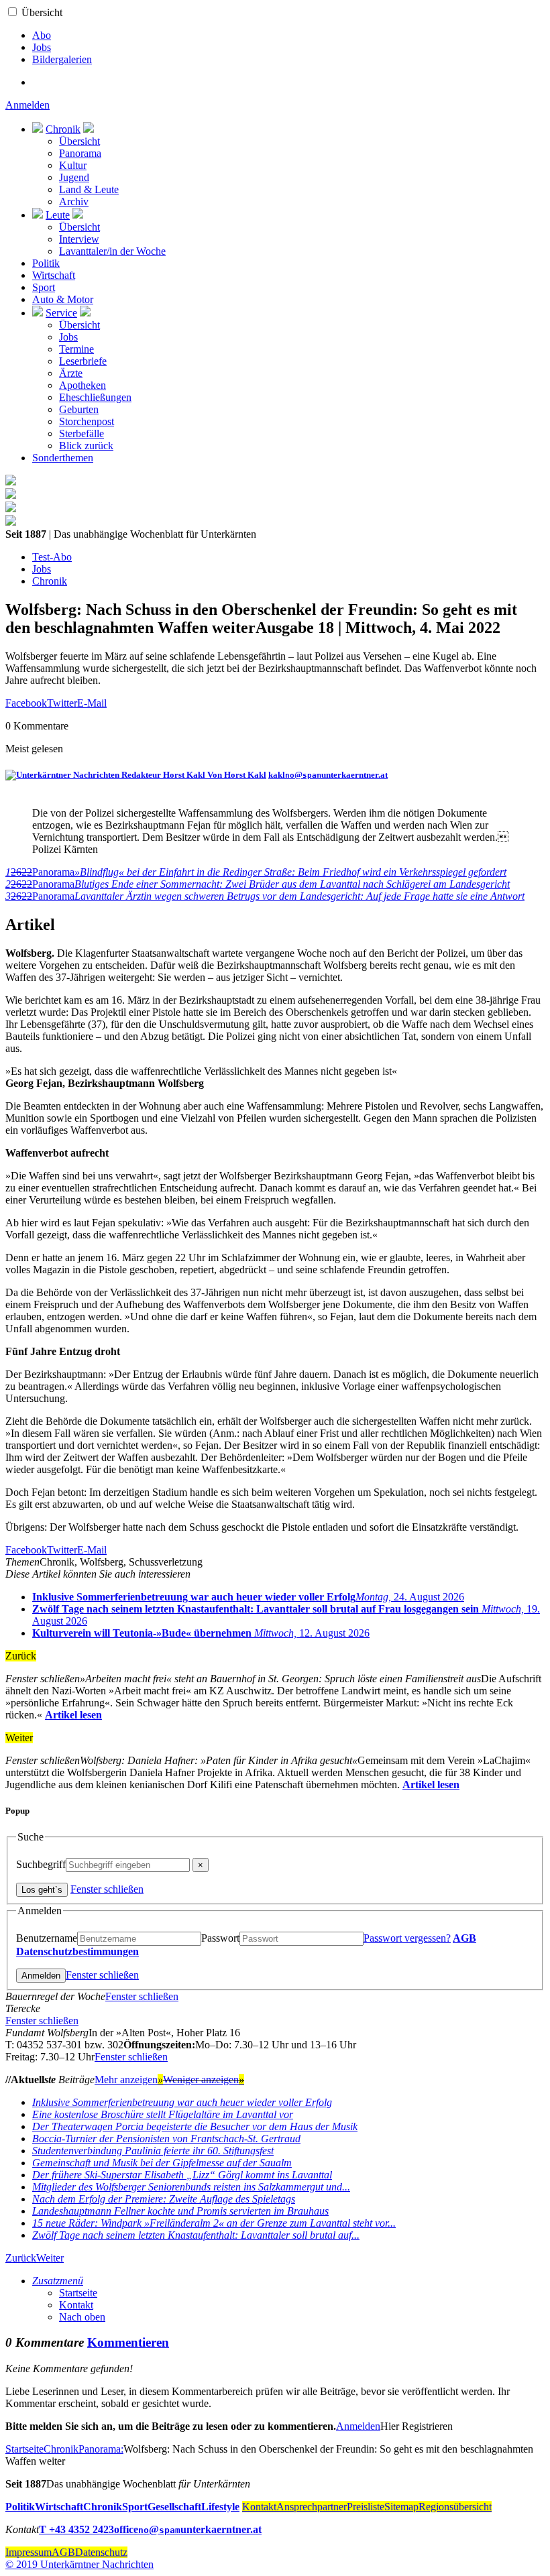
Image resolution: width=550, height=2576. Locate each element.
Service (61, 313)
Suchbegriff (41, 1864)
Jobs (42, 47)
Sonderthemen (63, 458)
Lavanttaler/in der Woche (112, 251)
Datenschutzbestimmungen (77, 1951)
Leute (58, 215)
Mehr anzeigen (129, 2080)
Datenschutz (101, 2552)
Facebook (26, 703)
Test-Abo (52, 557)
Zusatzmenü (58, 2281)
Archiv (74, 201)
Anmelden (27, 105)
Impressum (29, 2552)
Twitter (62, 703)
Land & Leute (89, 189)
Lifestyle (220, 2507)
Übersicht (42, 12)
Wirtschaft (54, 275)
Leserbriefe (83, 361)
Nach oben (82, 2317)
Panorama (80, 153)
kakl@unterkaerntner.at (328, 775)
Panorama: (101, 2449)
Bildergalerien (62, 59)
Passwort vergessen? (407, 1938)
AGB (464, 1938)
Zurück (21, 2258)
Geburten (79, 409)
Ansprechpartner (312, 2507)
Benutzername (47, 1938)
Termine (76, 349)
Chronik (63, 129)
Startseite (78, 2293)
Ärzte (71, 373)
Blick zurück (86, 446)
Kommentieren (128, 2342)
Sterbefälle (81, 433)
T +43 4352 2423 (76, 2529)
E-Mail (92, 703)
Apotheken (82, 385)
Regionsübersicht (455, 2507)
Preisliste (366, 2507)
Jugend (74, 177)
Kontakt (76, 2305)
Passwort (220, 1938)
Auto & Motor (63, 299)
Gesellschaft (174, 2507)
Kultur (73, 165)
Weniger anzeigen (204, 2080)
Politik (46, 263)
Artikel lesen (73, 1715)
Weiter (50, 2258)
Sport (44, 287)
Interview (79, 239)
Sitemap (401, 2507)
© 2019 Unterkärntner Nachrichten (79, 2564)
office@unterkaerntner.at (188, 2529)
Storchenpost (87, 421)
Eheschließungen (95, 397)
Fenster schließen (107, 1889)
